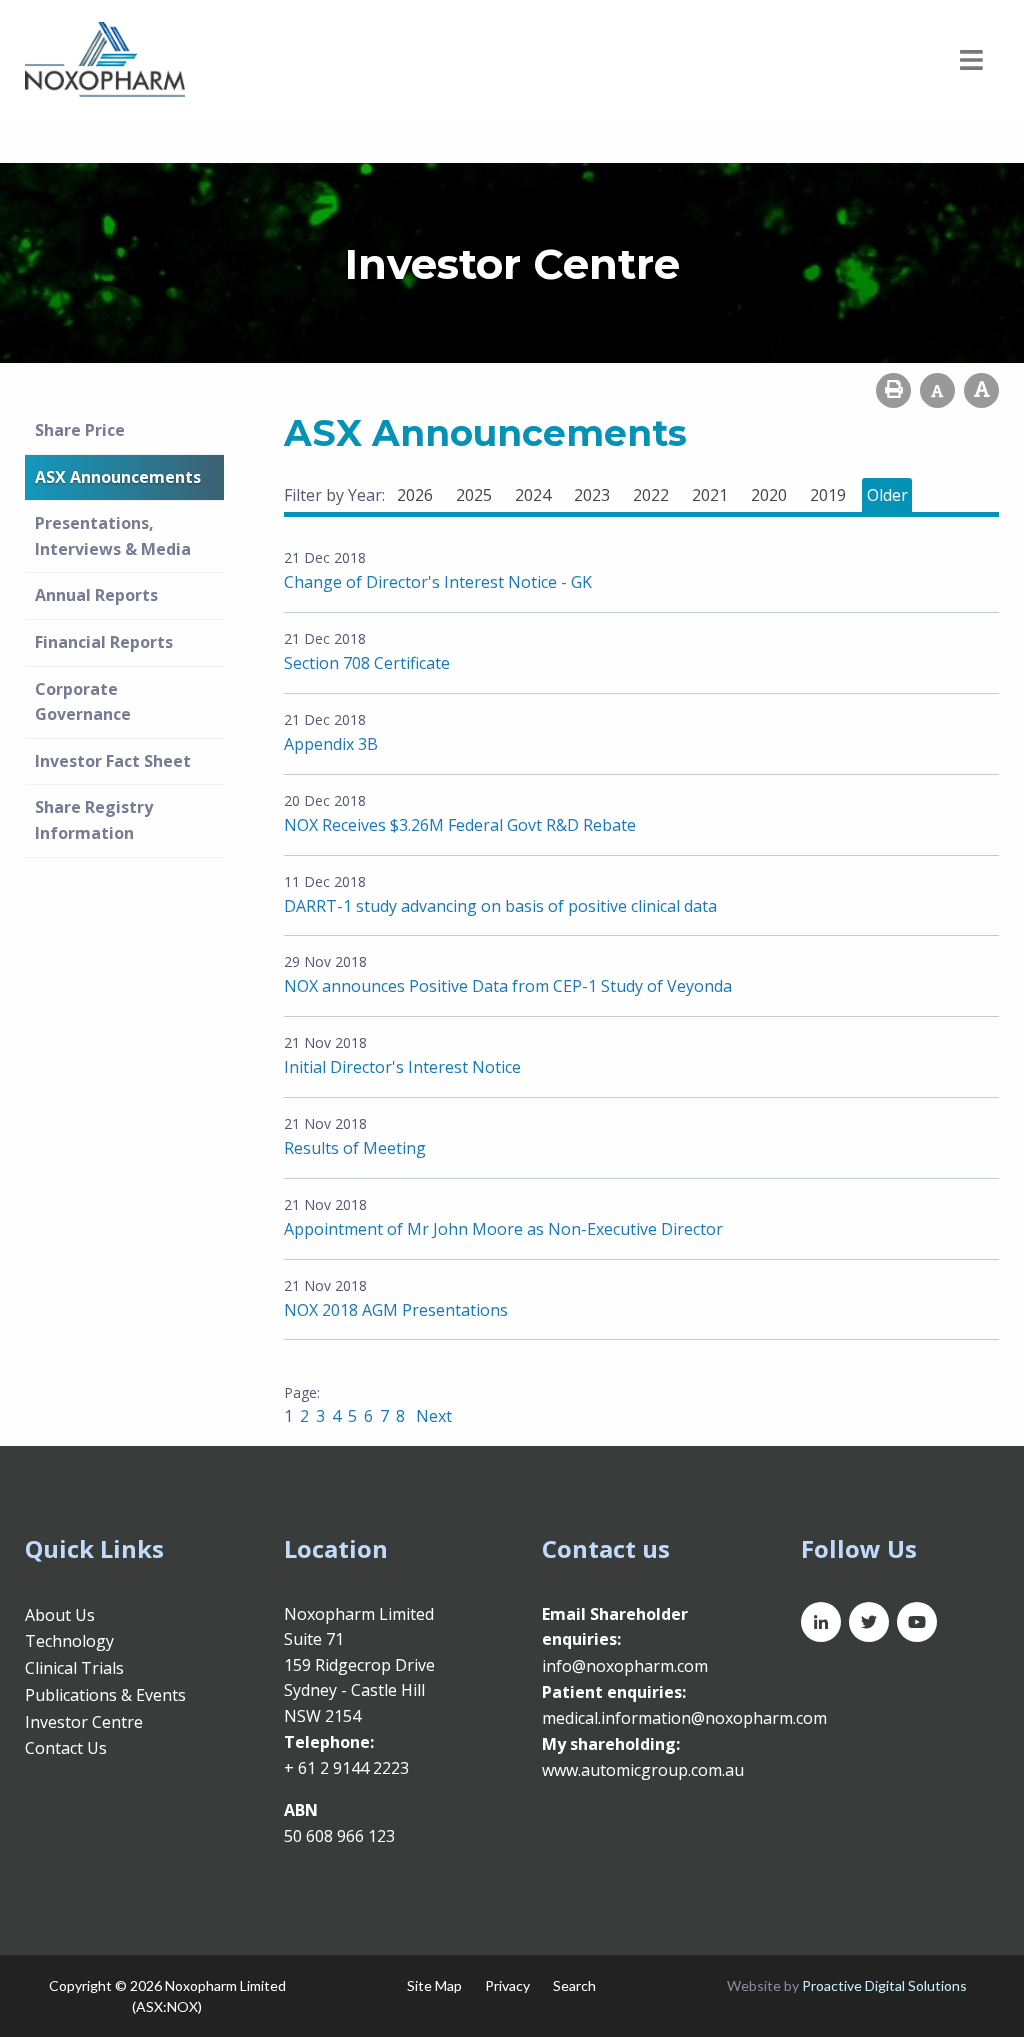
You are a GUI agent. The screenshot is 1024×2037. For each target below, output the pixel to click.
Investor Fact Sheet (113, 761)
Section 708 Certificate (367, 663)
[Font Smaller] (937, 390)
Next (432, 1416)
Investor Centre (84, 1722)
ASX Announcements (118, 477)
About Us (60, 1615)
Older (887, 495)
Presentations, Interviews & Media (113, 536)
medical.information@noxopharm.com (684, 1718)
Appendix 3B (331, 744)
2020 (769, 495)
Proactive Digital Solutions (884, 1985)
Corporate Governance (83, 702)
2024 (533, 495)
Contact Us (66, 1748)
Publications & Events (105, 1695)
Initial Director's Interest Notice (402, 1067)
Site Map (434, 1985)
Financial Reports (104, 642)
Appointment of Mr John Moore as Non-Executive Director (503, 1229)
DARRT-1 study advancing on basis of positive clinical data (500, 906)
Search (574, 1985)
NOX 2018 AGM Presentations (396, 1310)
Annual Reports (96, 595)
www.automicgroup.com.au (643, 1770)
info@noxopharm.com (625, 1666)
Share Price (80, 430)
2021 (710, 495)
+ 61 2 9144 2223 (346, 1768)
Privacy (507, 1985)
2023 (592, 495)
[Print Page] (893, 390)
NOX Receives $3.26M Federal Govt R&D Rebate (460, 825)
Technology (69, 1641)
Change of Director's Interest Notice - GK (438, 582)
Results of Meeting (355, 1148)
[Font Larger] (981, 390)
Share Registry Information (94, 820)
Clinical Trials (74, 1668)
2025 (474, 495)
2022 (651, 495)
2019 (828, 495)
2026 (415, 495)
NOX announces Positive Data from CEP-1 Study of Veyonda (508, 986)
